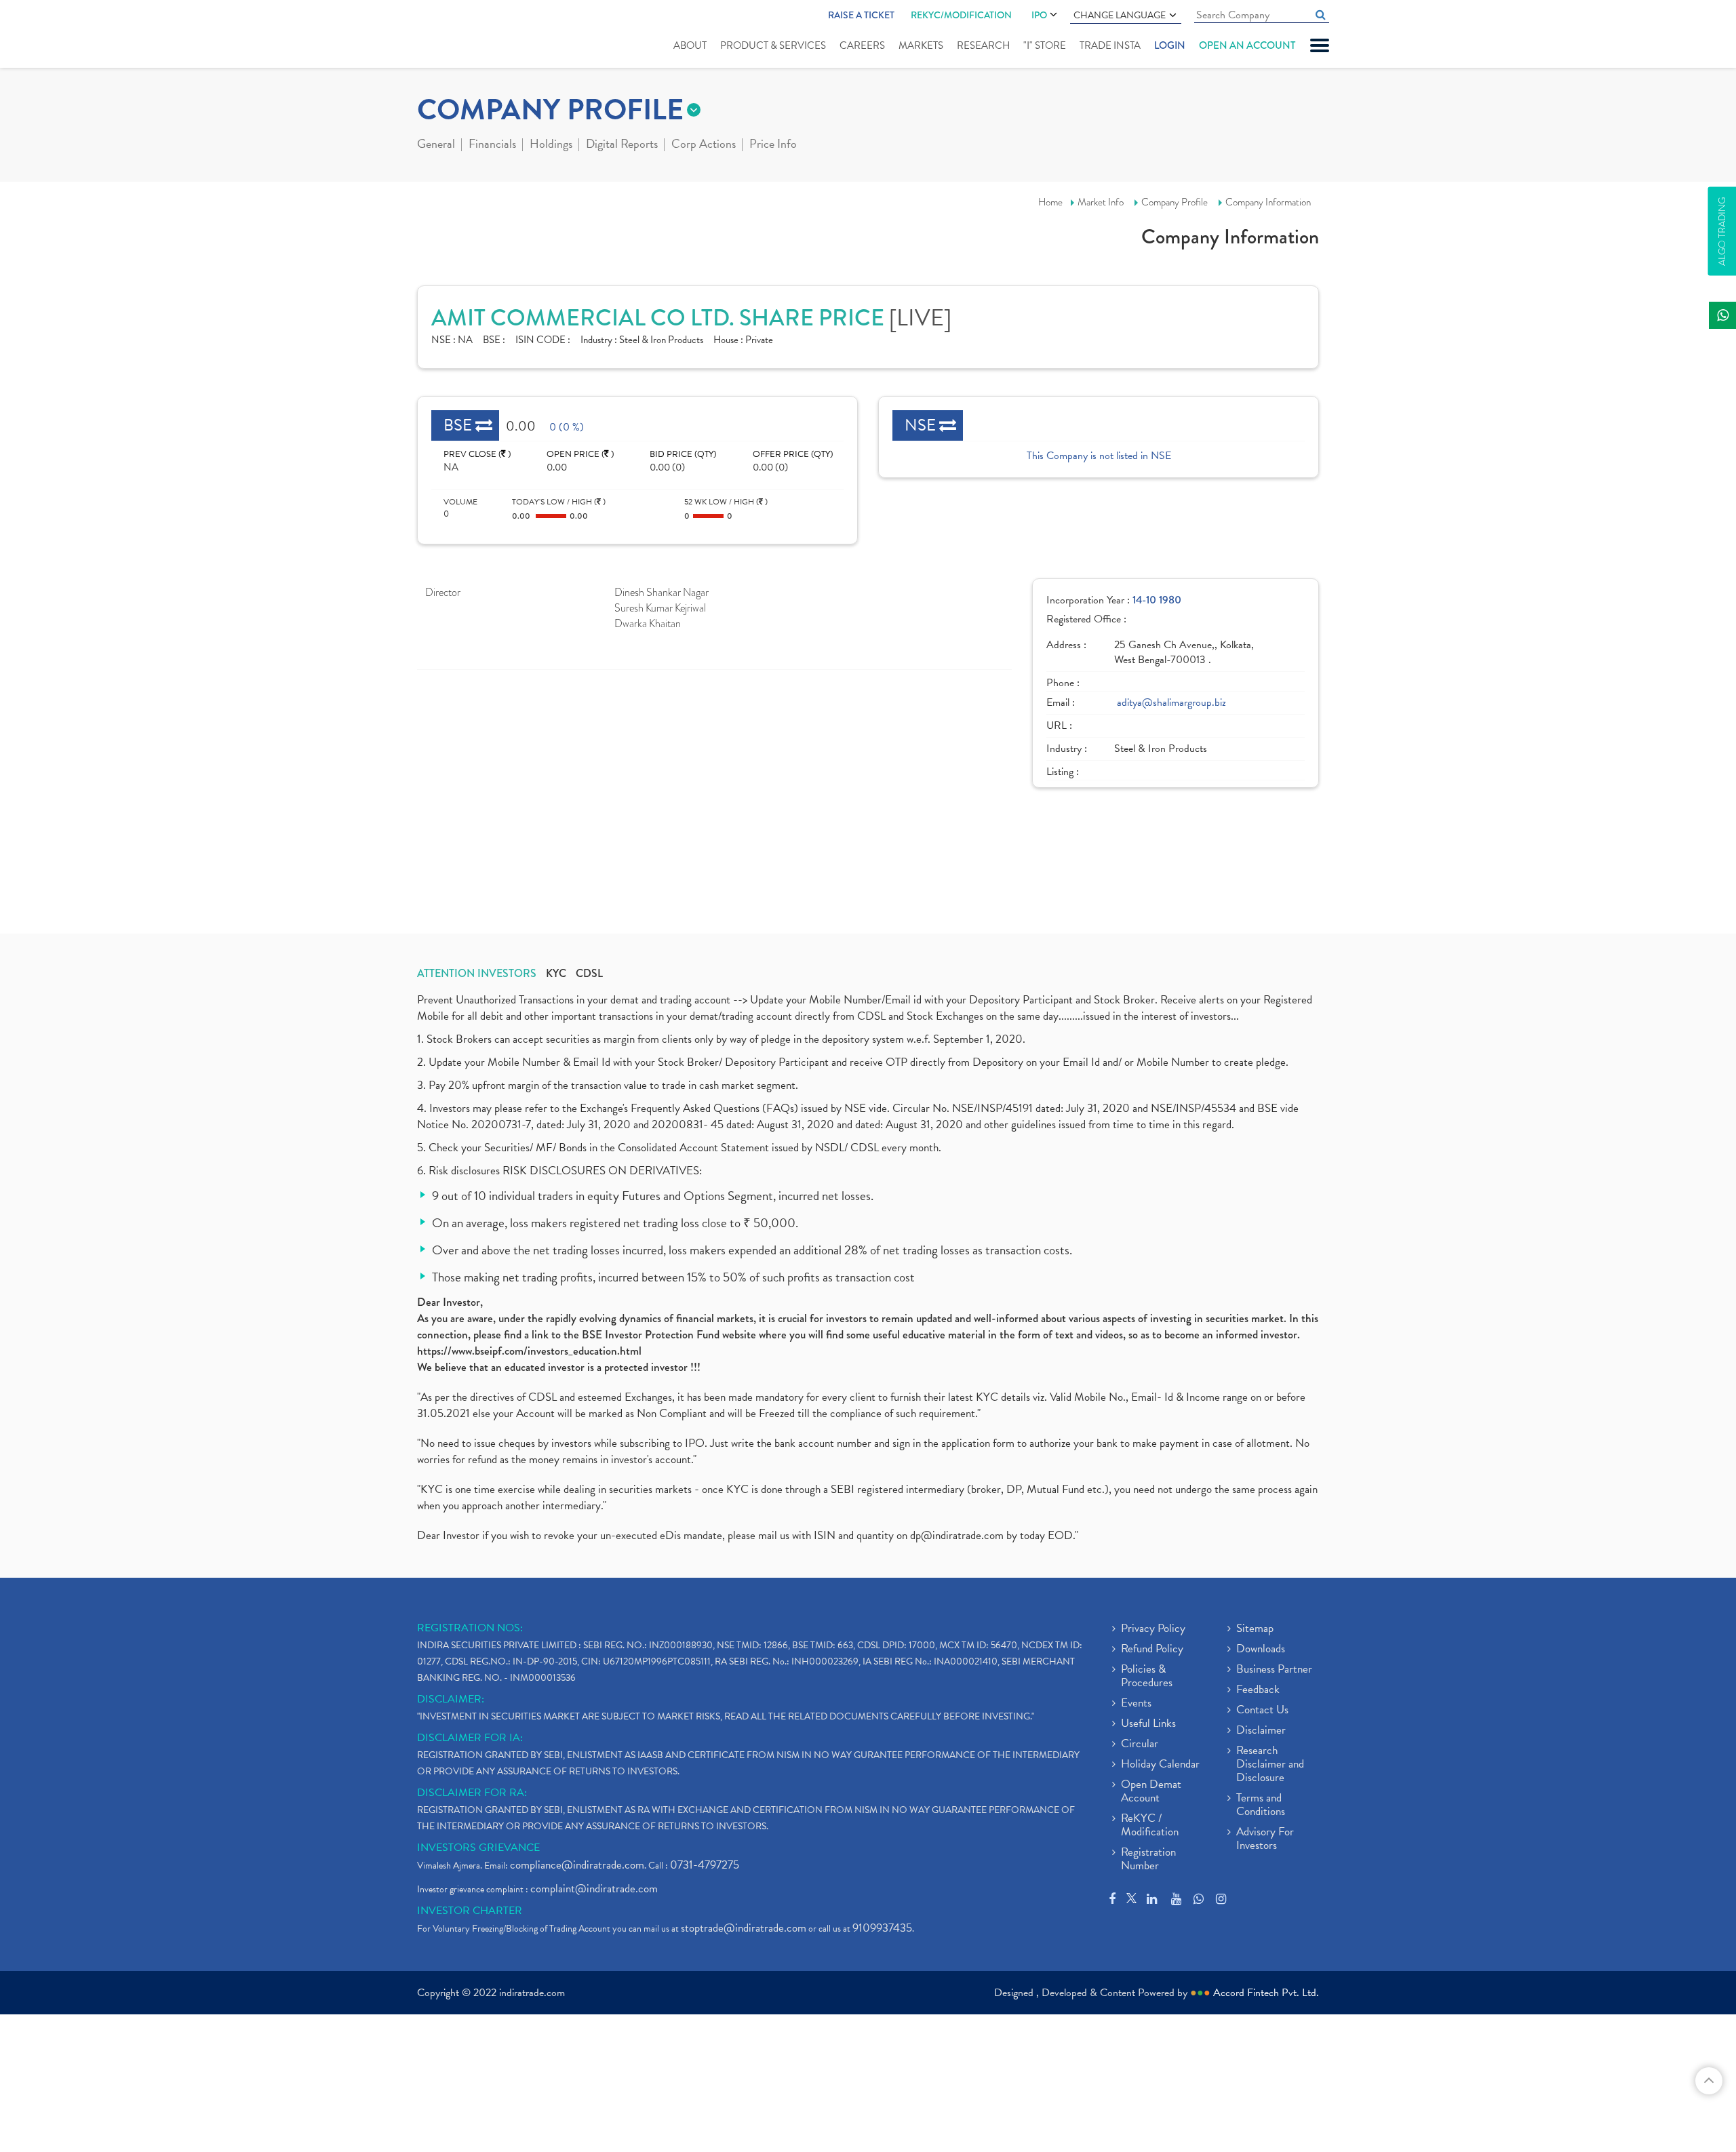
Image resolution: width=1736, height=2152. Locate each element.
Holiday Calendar (1160, 1765)
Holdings (551, 145)
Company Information (1268, 202)
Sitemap (1255, 1629)
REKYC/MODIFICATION (961, 15)
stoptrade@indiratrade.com (744, 1928)
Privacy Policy (1153, 1629)
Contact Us (1262, 1711)
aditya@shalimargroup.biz (1171, 703)
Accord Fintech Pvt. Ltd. (1266, 1993)
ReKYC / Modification (1150, 1826)
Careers (862, 45)
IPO (1039, 15)
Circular (1140, 1745)
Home (1050, 202)
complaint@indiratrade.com (594, 1889)
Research (983, 45)
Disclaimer (1261, 1731)
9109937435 (882, 1928)
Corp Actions (704, 145)
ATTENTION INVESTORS (477, 974)
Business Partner (1274, 1670)
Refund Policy (1152, 1650)
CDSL (589, 974)
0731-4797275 (705, 1865)
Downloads (1261, 1650)
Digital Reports (622, 145)
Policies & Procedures (1147, 1677)
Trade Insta (1110, 45)
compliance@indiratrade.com (577, 1865)
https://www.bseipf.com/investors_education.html (529, 1351)
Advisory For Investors (1265, 1839)
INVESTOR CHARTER (470, 1911)
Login (1170, 45)
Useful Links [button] (1148, 1724)
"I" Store (1045, 45)
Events (1136, 1704)
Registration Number (1148, 1860)
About (690, 45)
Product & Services (773, 45)
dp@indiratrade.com (958, 1535)
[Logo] (449, 35)
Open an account (1247, 45)
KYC (556, 974)
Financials (492, 145)
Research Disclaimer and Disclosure (1270, 1765)
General (436, 145)
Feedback (1258, 1690)
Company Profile (1175, 202)
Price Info (773, 145)
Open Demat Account (1151, 1792)
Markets (921, 45)
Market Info (1101, 202)
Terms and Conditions (1261, 1806)
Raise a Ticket (861, 15)
